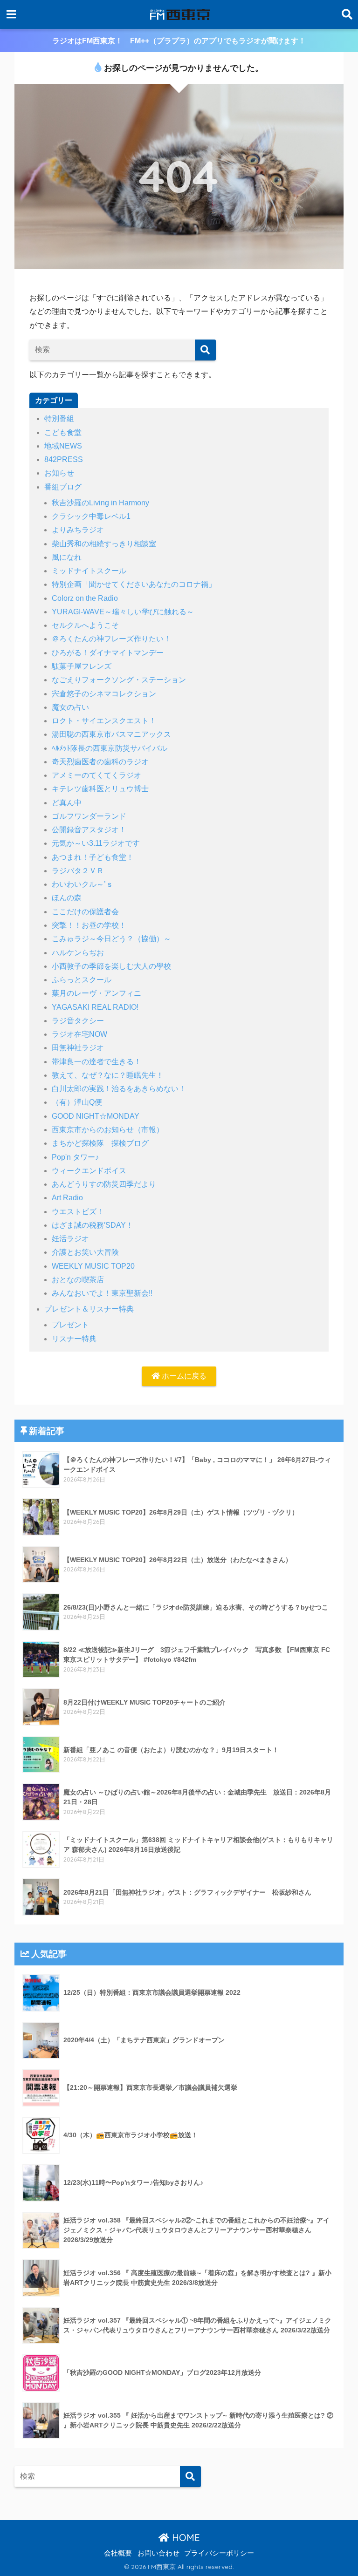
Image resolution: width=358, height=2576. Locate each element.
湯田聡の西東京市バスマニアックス (111, 734)
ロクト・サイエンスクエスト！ (104, 721)
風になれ (67, 557)
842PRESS (64, 459)
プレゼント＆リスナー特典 (89, 1309)
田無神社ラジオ (78, 1048)
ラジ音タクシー (78, 1021)
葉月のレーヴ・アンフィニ (96, 993)
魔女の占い (70, 707)
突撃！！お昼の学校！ (89, 925)
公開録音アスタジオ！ (89, 830)
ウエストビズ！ (78, 1212)
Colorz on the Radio (85, 598)
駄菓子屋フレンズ (82, 666)
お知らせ (59, 473)
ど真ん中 (67, 803)
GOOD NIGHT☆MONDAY (96, 1116)
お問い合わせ (158, 2553)
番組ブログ (63, 487)
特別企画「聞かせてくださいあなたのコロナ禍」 (134, 584)
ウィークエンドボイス (89, 1171)
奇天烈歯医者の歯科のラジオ (100, 762)
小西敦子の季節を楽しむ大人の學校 (111, 966)
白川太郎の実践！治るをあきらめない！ (119, 1089)
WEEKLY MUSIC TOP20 (93, 1266)
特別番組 (59, 418)
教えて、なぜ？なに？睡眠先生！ (108, 1075)
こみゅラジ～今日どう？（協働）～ (111, 939)
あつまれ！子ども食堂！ (93, 857)
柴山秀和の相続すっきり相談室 (104, 544)
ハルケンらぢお (78, 953)
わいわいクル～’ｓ (83, 884)
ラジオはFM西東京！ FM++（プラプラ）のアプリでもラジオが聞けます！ (179, 41)
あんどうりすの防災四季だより (104, 1184)
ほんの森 (67, 898)
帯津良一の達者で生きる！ (96, 1062)
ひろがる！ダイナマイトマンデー (108, 653)
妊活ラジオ (70, 1239)
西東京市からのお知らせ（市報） (108, 1130)
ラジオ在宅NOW (79, 1034)
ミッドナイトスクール (89, 571)
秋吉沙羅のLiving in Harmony (100, 503)
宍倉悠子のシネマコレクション (104, 694)
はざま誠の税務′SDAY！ (93, 1225)
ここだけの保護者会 (85, 912)
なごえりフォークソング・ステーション (119, 680)
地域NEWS (63, 446)
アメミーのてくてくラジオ (96, 775)
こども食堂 (63, 432)
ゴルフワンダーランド (89, 816)
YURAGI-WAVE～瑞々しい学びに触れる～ (123, 612)
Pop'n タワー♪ (75, 1157)
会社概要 (118, 2553)
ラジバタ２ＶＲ (78, 871)
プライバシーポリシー (219, 2553)
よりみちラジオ (78, 530)
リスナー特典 (74, 1339)
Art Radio (67, 1198)
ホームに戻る (183, 1376)
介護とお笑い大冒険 (85, 1252)
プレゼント (70, 1325)
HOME (185, 2538)
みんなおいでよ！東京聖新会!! (102, 1293)
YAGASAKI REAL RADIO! (95, 1007)
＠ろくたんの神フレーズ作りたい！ (111, 639)
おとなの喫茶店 (78, 1280)
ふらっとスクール (82, 980)
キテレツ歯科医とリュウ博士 (100, 789)
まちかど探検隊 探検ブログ (100, 1143)
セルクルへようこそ (85, 625)
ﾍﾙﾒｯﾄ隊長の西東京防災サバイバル (110, 748)
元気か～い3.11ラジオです (96, 843)
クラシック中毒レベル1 (91, 516)
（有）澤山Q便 (77, 1102)
